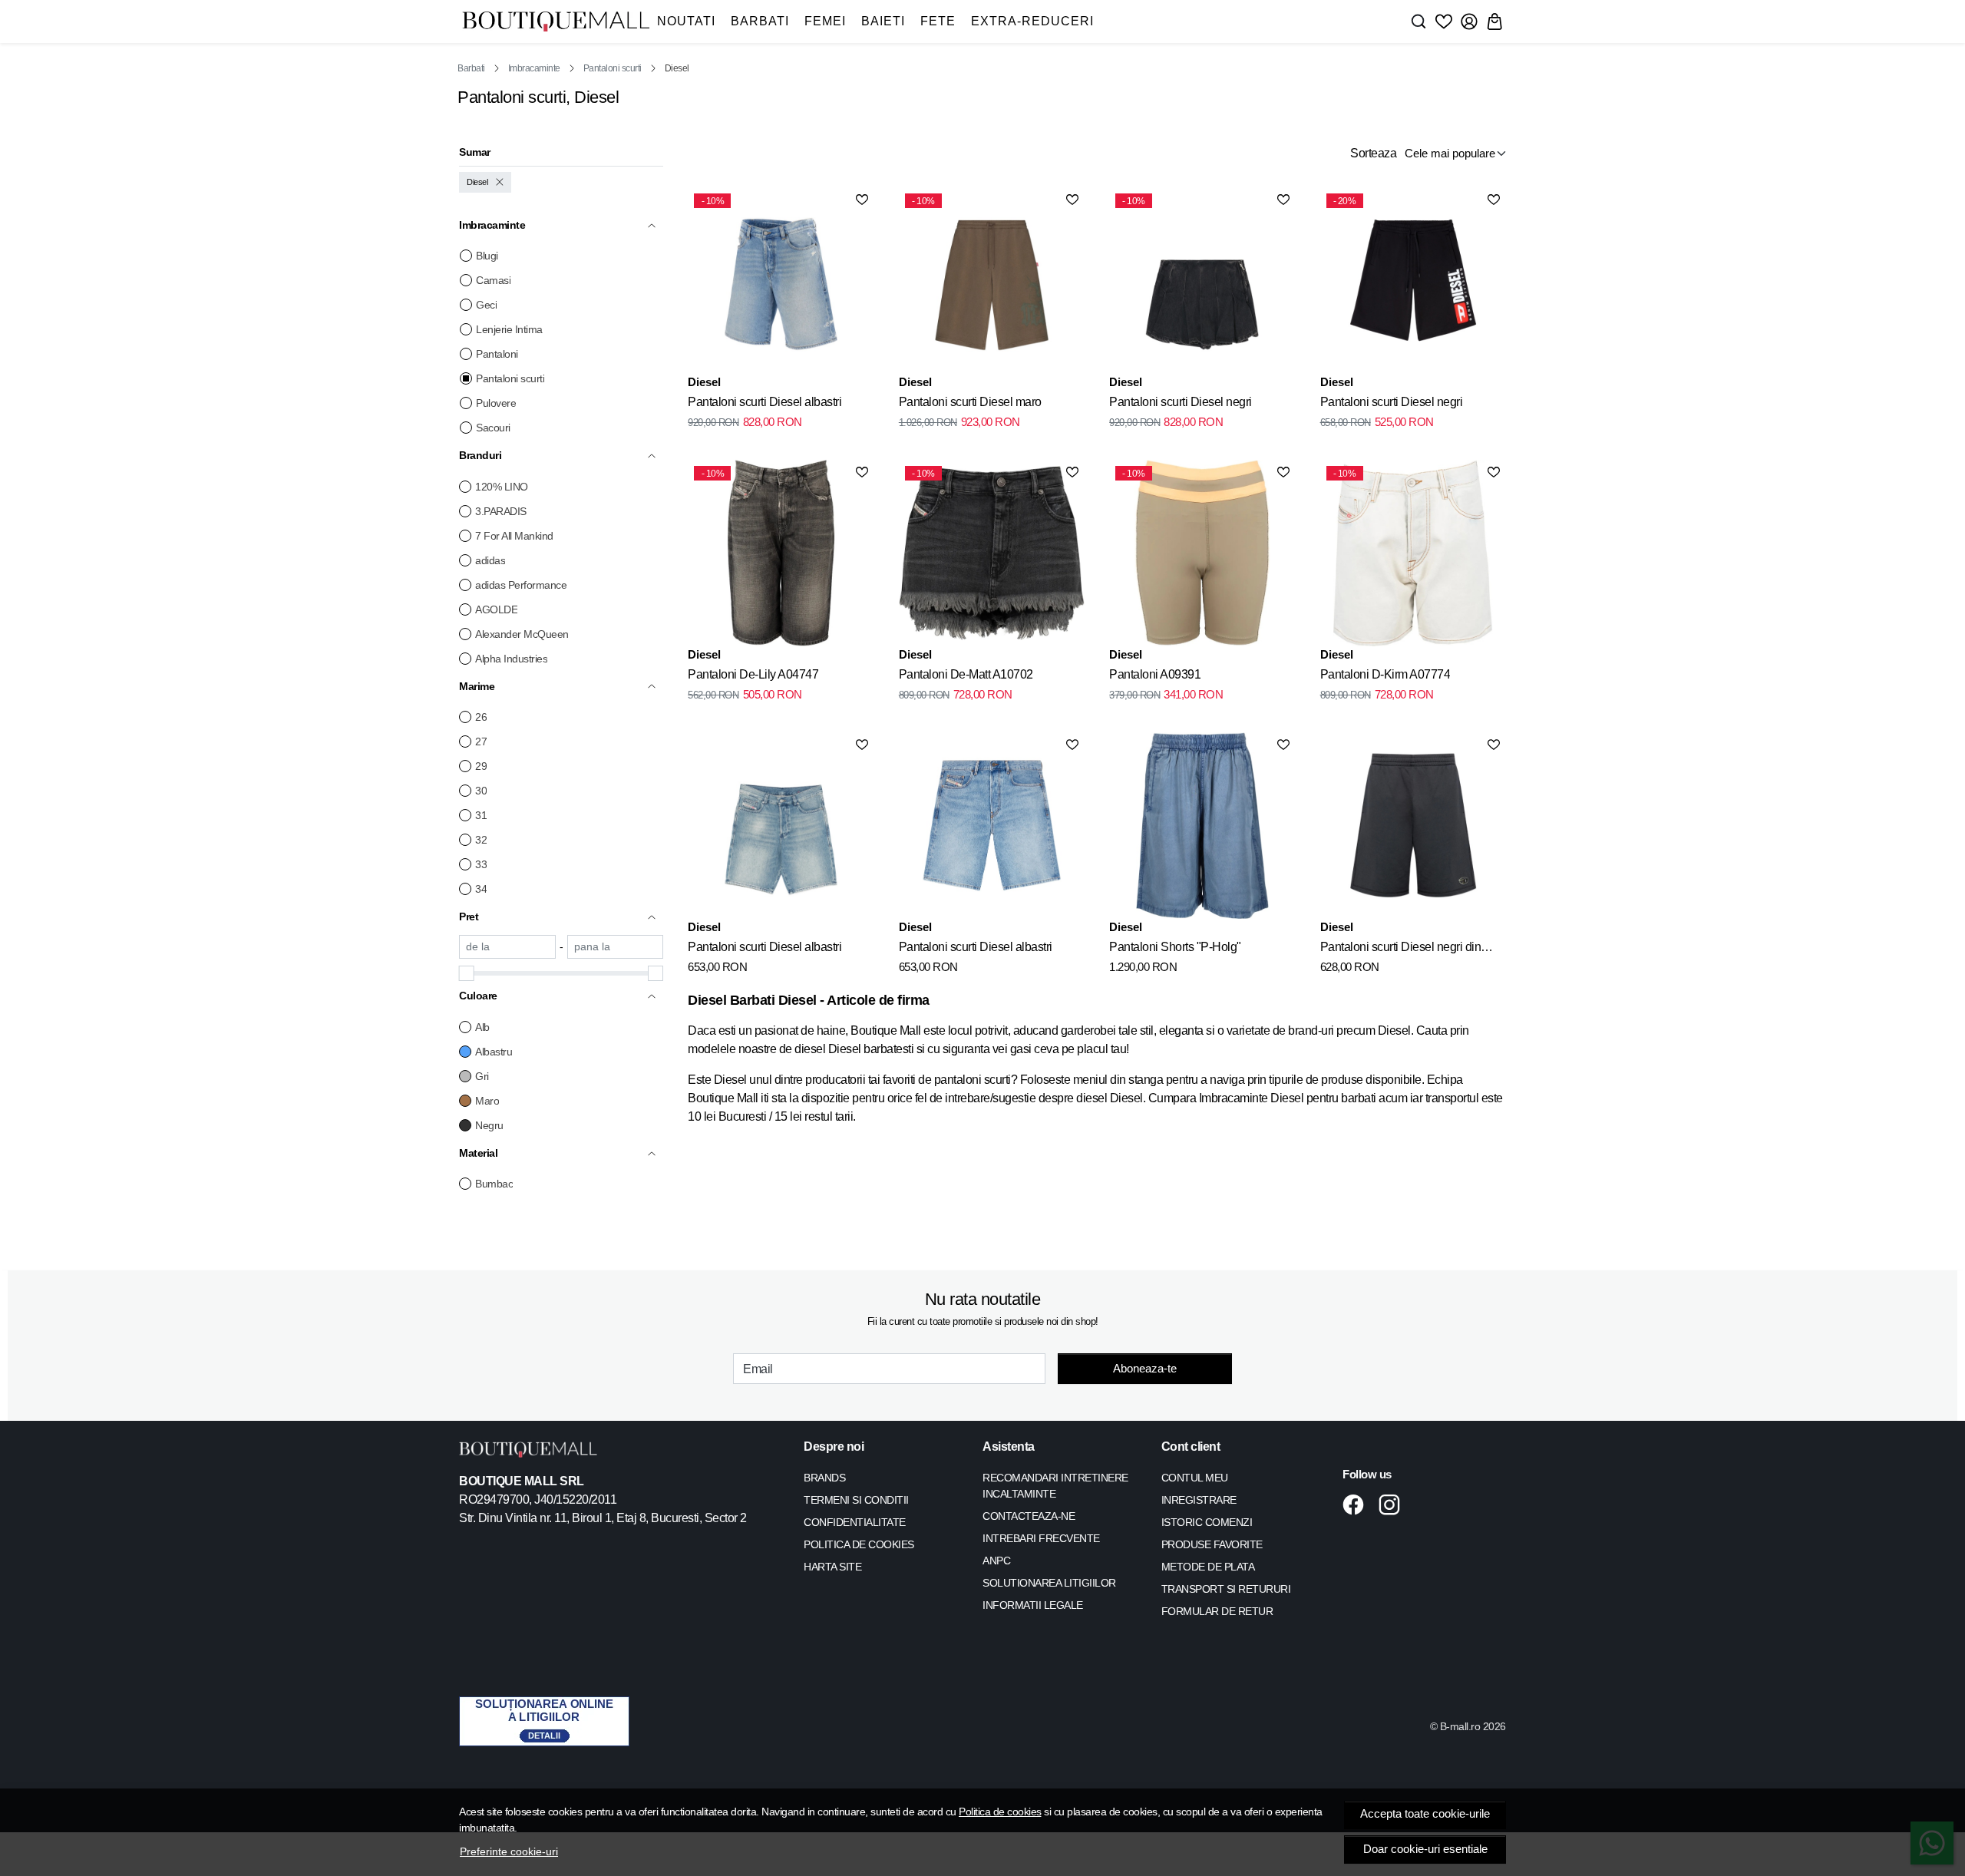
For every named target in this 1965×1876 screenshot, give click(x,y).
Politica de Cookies (859, 1544)
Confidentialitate (855, 1522)
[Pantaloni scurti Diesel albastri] (781, 825)
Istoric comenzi (1207, 1522)
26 (481, 717)
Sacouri (493, 428)
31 (481, 815)
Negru (489, 1125)
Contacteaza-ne (1029, 1516)
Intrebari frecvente (1041, 1538)
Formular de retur (1217, 1611)
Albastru (494, 1052)
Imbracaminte (534, 68)
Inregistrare (1199, 1500)
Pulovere (496, 403)
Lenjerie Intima (509, 329)
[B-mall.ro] (556, 22)
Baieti (883, 21)
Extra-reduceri (1032, 21)
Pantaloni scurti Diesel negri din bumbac (1401, 950)
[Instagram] (1394, 1504)
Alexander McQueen (522, 634)
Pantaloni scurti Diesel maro (970, 402)
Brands (824, 1478)
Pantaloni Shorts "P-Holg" (1175, 947)
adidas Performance (521, 585)
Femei (825, 21)
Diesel (477, 182)
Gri (482, 1076)
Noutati (686, 21)
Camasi (493, 280)
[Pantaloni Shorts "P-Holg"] (1202, 825)
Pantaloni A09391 (1155, 674)
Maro (487, 1101)
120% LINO (502, 487)
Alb (482, 1027)
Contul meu (1195, 1478)
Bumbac (494, 1184)
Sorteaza (1373, 153)
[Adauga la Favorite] (862, 200)
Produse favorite (1212, 1544)
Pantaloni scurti (613, 68)
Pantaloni (497, 354)
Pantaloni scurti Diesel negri (1181, 402)
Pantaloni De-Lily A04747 (753, 674)
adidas (490, 560)
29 (481, 766)
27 (481, 741)
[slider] (467, 973)
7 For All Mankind (514, 536)
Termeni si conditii (856, 1500)
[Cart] (1494, 21)
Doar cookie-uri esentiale (1425, 1849)
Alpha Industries (511, 659)
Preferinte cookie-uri (509, 1851)
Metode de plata (1208, 1567)
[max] (616, 947)
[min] (507, 947)
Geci (486, 305)
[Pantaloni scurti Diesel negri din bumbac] (1413, 825)
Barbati (760, 21)
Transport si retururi (1226, 1589)
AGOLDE (496, 609)
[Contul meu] (1469, 21)
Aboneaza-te (1145, 1368)
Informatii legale (1033, 1605)
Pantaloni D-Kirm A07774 (1385, 674)
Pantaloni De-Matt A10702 (966, 674)
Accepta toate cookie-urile (1425, 1814)
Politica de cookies (1000, 1812)
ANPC (996, 1561)
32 (481, 840)
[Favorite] (1444, 21)
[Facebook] (1357, 1504)
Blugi (487, 256)
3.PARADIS (501, 511)
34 (481, 889)
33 (481, 864)
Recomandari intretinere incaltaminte (1055, 1486)
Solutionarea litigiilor (1049, 1583)
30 (481, 791)
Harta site (832, 1567)
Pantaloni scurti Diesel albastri (765, 402)
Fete (938, 21)
